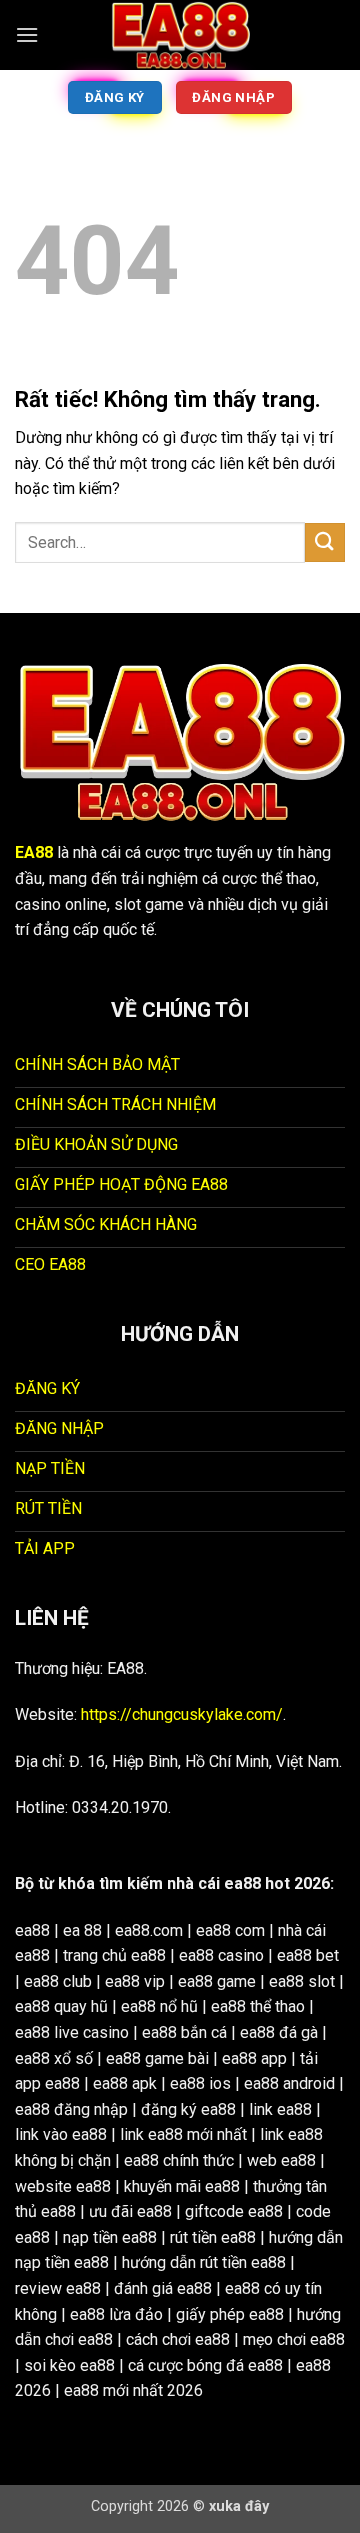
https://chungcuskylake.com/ (182, 1714)
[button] (27, 34)
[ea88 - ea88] (180, 35)
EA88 (34, 852)
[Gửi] (325, 542)
